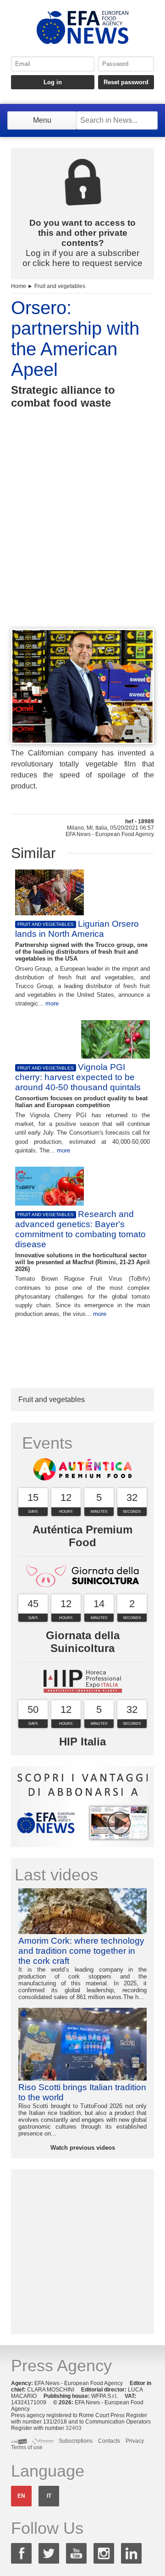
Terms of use (27, 2447)
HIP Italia (82, 1742)
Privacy (135, 2441)
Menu (42, 120)
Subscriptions (76, 2441)
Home (19, 286)
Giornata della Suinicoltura (83, 1642)
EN (21, 2496)
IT (49, 2496)
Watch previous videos (83, 2148)
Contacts (109, 2441)
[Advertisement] (82, 535)
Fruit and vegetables (60, 286)
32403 (74, 2428)
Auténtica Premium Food (82, 1536)
